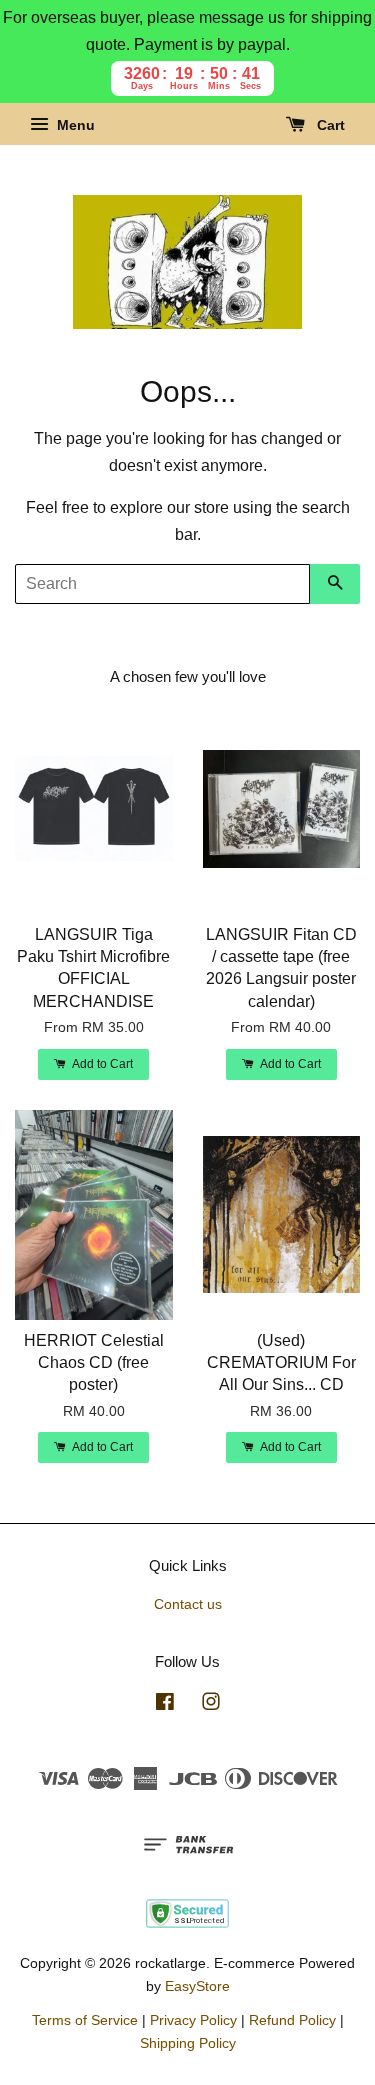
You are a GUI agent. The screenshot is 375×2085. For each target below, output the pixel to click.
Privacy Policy (193, 2020)
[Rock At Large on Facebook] (165, 1705)
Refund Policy (292, 2020)
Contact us (188, 1604)
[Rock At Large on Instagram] (211, 1705)
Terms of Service (85, 2020)
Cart (329, 126)
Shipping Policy (188, 2043)
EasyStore (197, 1986)
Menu (74, 126)
